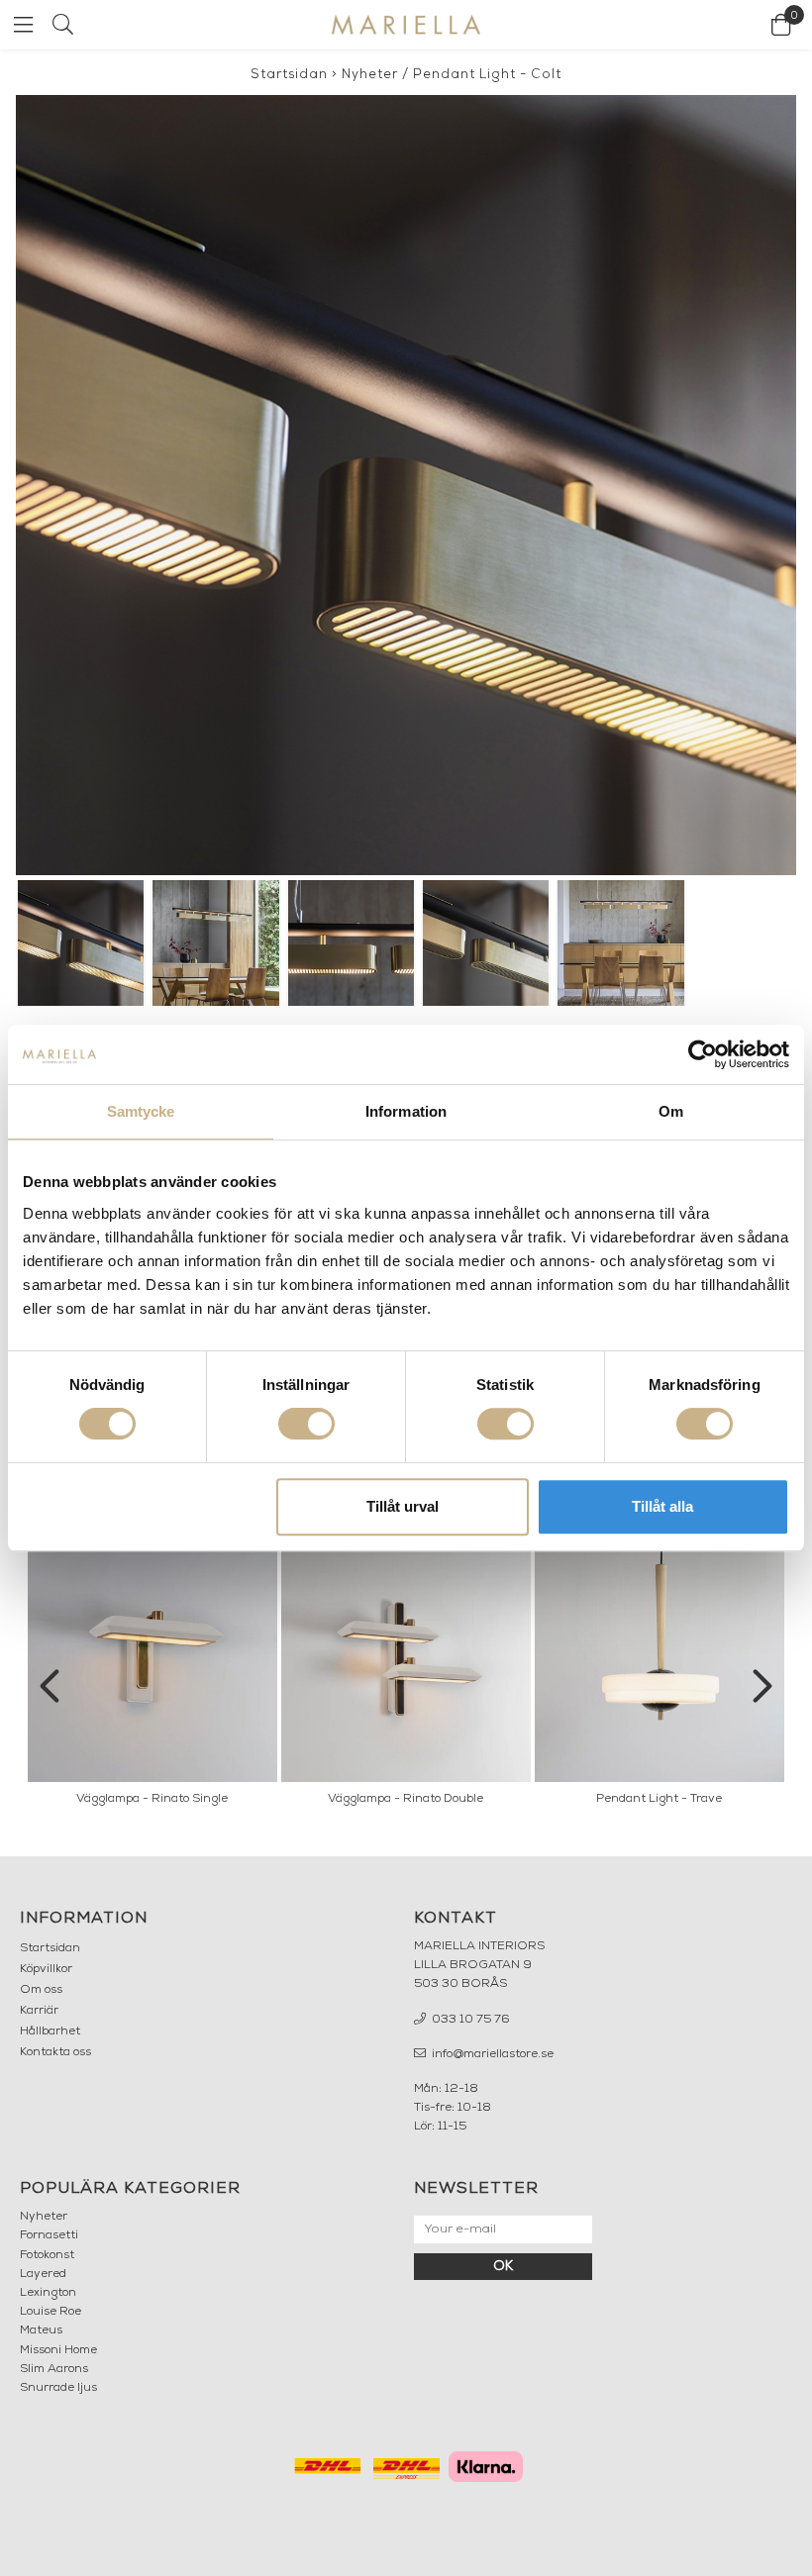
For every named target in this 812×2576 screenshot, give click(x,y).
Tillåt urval (403, 1506)
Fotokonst (47, 2255)
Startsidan (289, 75)
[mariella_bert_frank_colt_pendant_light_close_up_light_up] (406, 485)
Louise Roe (51, 2312)
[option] (152, 1674)
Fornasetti (49, 2235)
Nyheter (370, 75)
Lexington (48, 2293)
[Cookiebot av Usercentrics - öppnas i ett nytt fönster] (703, 1054)
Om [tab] (671, 1111)
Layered (43, 2274)
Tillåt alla (662, 1506)
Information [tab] (406, 1111)
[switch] (306, 1424)
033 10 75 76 (469, 2020)
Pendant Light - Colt (487, 75)
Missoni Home (58, 2350)
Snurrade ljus (58, 2388)
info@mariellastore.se (491, 2054)
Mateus (41, 2330)
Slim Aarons (54, 2369)
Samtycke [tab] (141, 1111)
